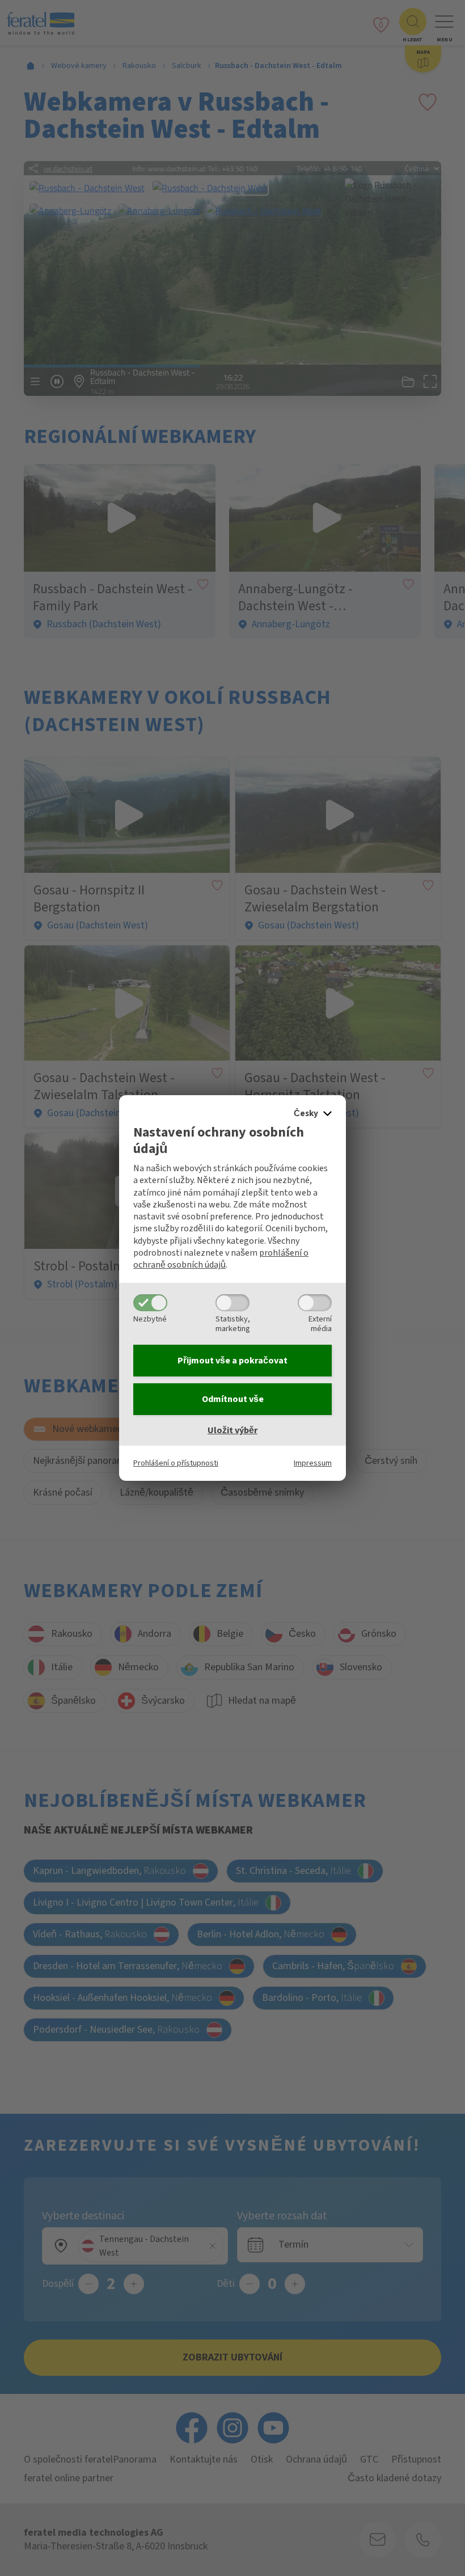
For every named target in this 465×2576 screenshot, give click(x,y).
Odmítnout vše (233, 1399)
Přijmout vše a (232, 1361)
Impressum (313, 1463)
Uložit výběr (232, 1430)
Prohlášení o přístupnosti (176, 1463)
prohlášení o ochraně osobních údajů (221, 1259)
